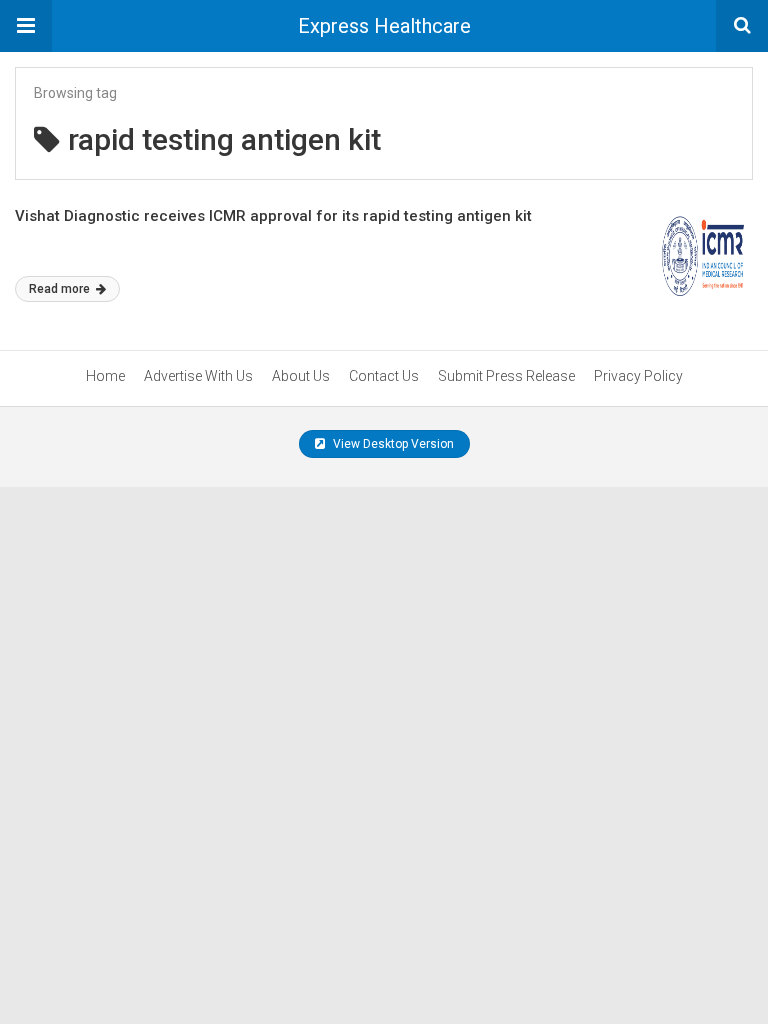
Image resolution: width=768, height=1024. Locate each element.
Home (105, 376)
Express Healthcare (384, 26)
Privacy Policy (638, 376)
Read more (61, 289)
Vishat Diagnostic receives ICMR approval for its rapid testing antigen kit (273, 216)
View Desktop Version (392, 444)
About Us (301, 376)
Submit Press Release (506, 376)
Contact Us (384, 376)
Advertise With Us (198, 376)
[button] (26, 26)
